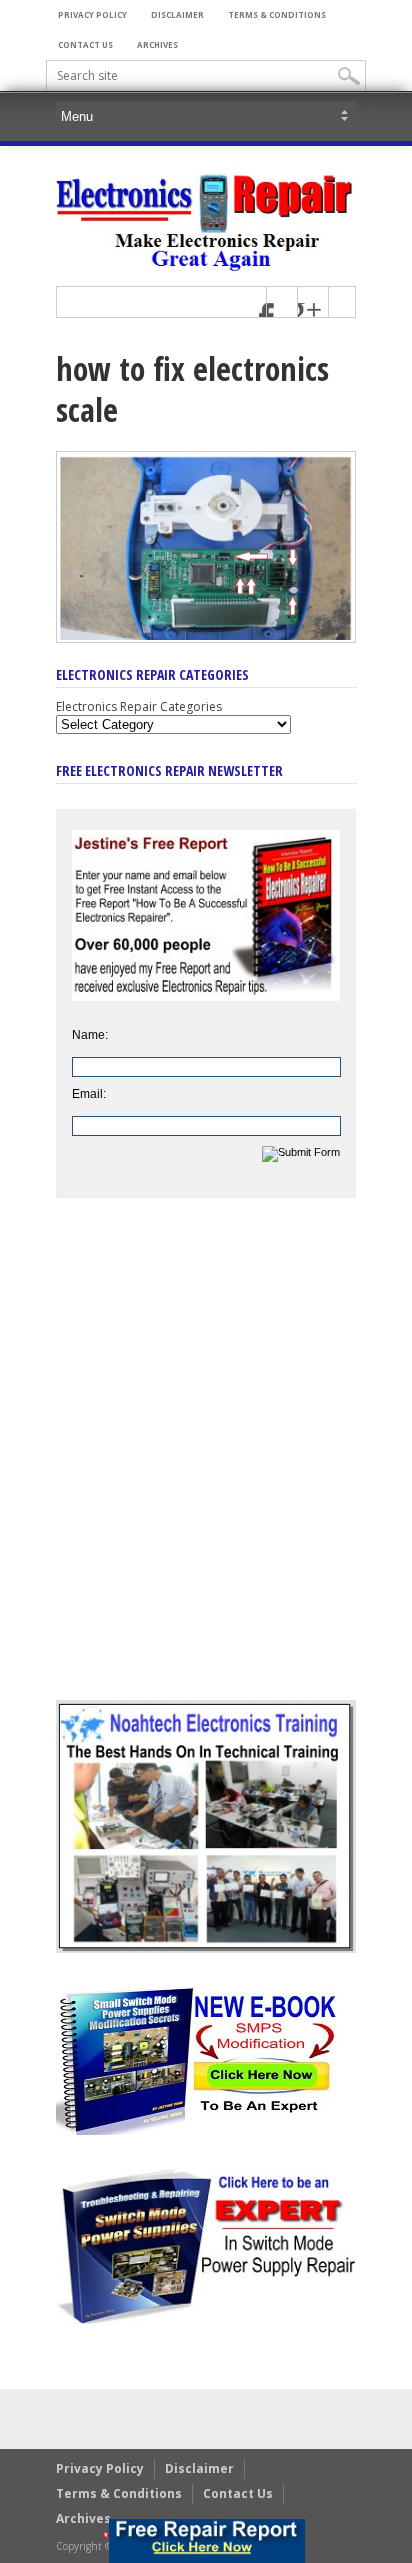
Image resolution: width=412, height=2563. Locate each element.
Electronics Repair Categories (139, 706)
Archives (157, 44)
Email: (89, 1094)
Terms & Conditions (277, 14)
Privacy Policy (92, 14)
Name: (90, 1035)
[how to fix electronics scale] (206, 638)
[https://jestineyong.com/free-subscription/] (207, 2541)
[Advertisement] (206, 1464)
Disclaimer (177, 14)
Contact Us (85, 44)
